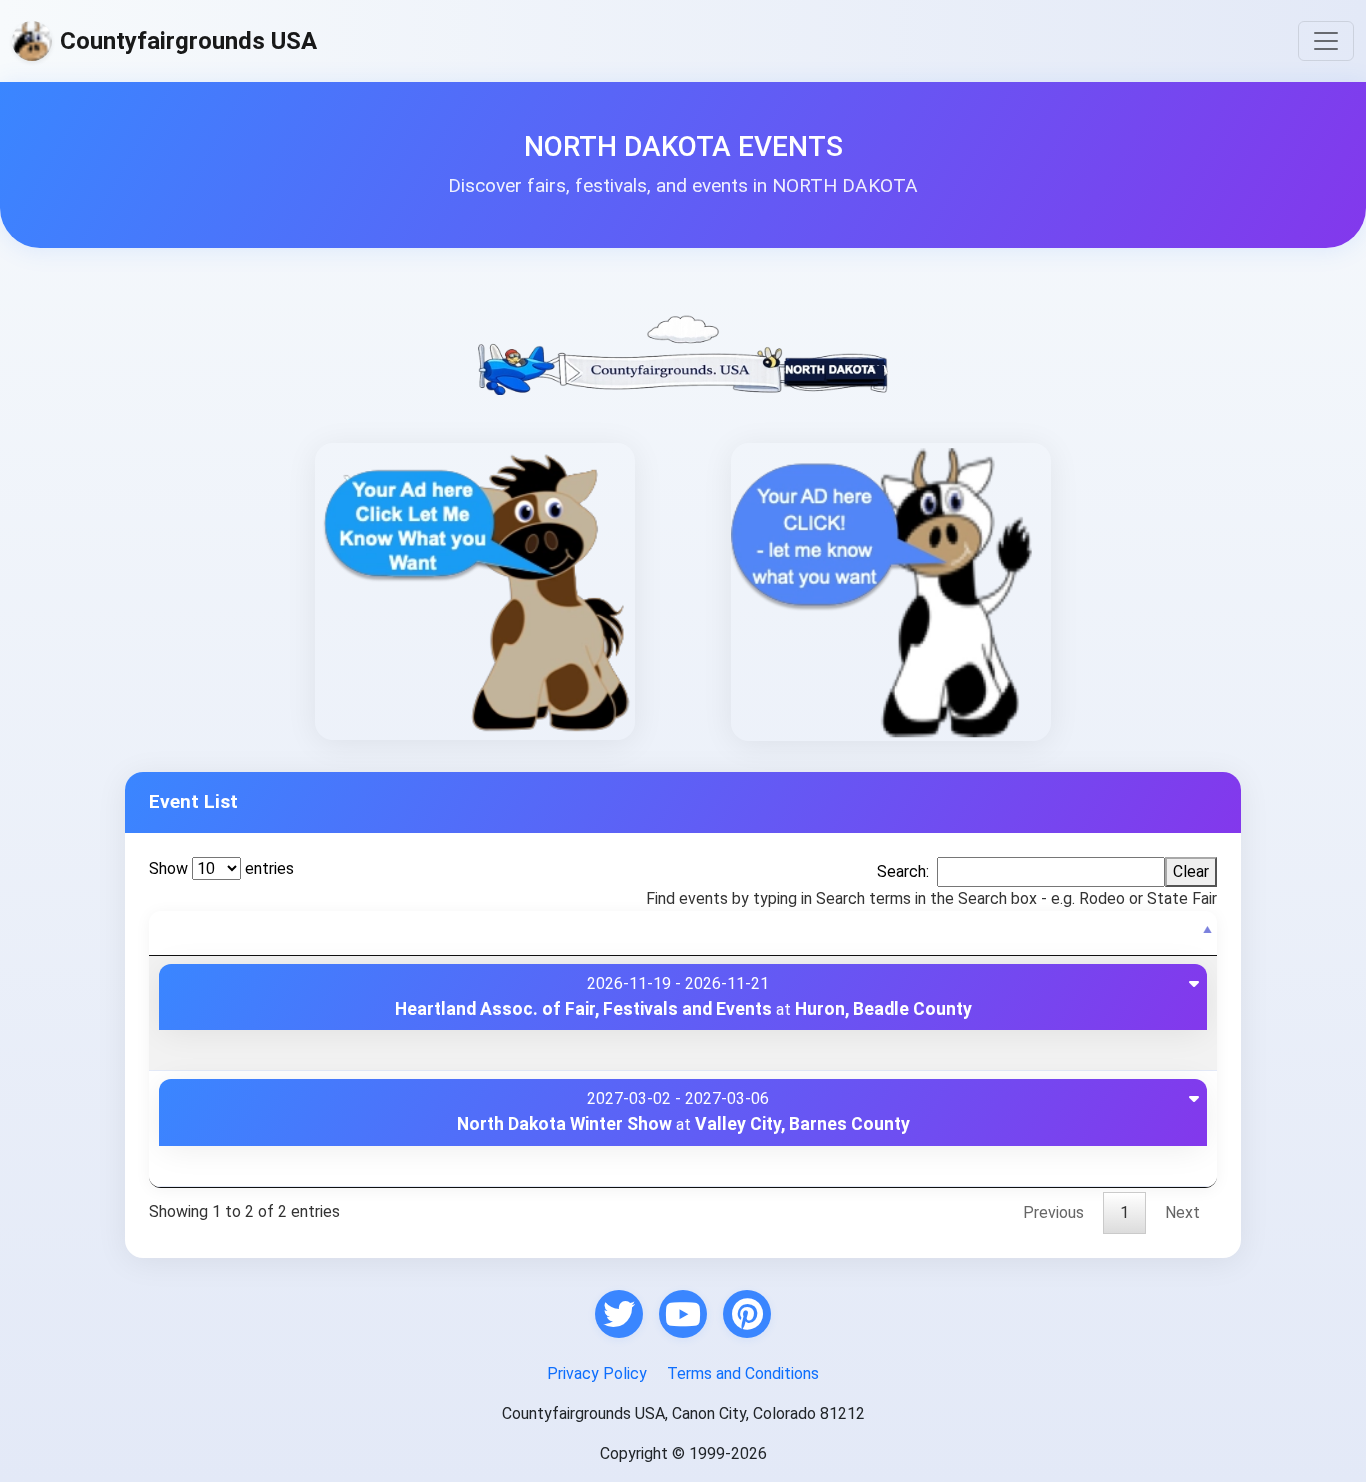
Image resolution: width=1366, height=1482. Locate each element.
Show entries (221, 868)
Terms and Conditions (743, 1373)
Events (192, 932)
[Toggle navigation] (1326, 41)
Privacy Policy (597, 1373)
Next (1182, 1212)
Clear (1191, 871)
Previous (1053, 1212)
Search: (903, 871)
